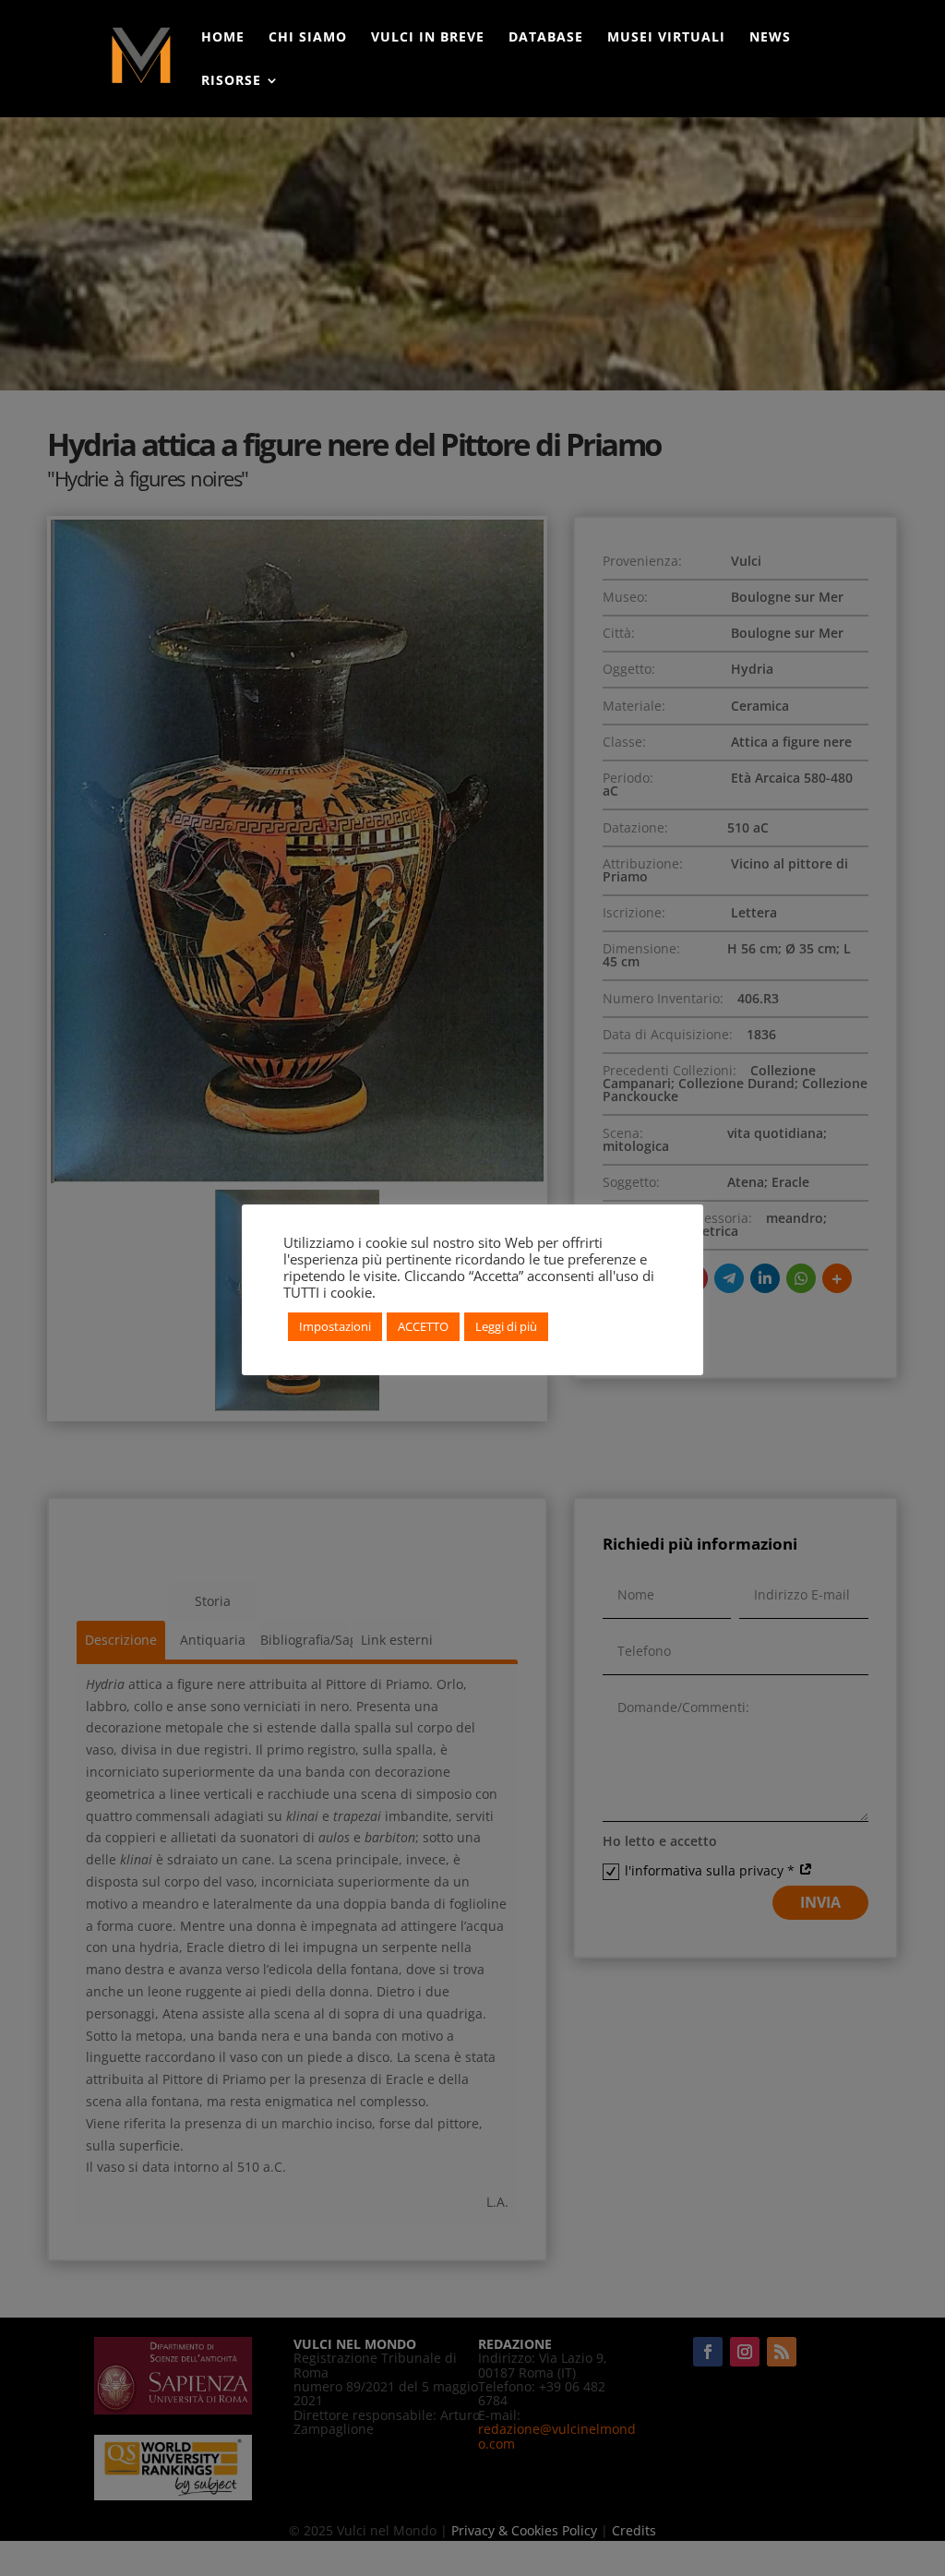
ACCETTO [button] (423, 1326)
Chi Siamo (308, 38)
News (770, 38)
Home (223, 38)
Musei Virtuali (666, 38)
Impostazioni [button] (335, 1326)
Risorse (231, 81)
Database (546, 38)
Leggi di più (506, 1326)
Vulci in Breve (428, 38)
